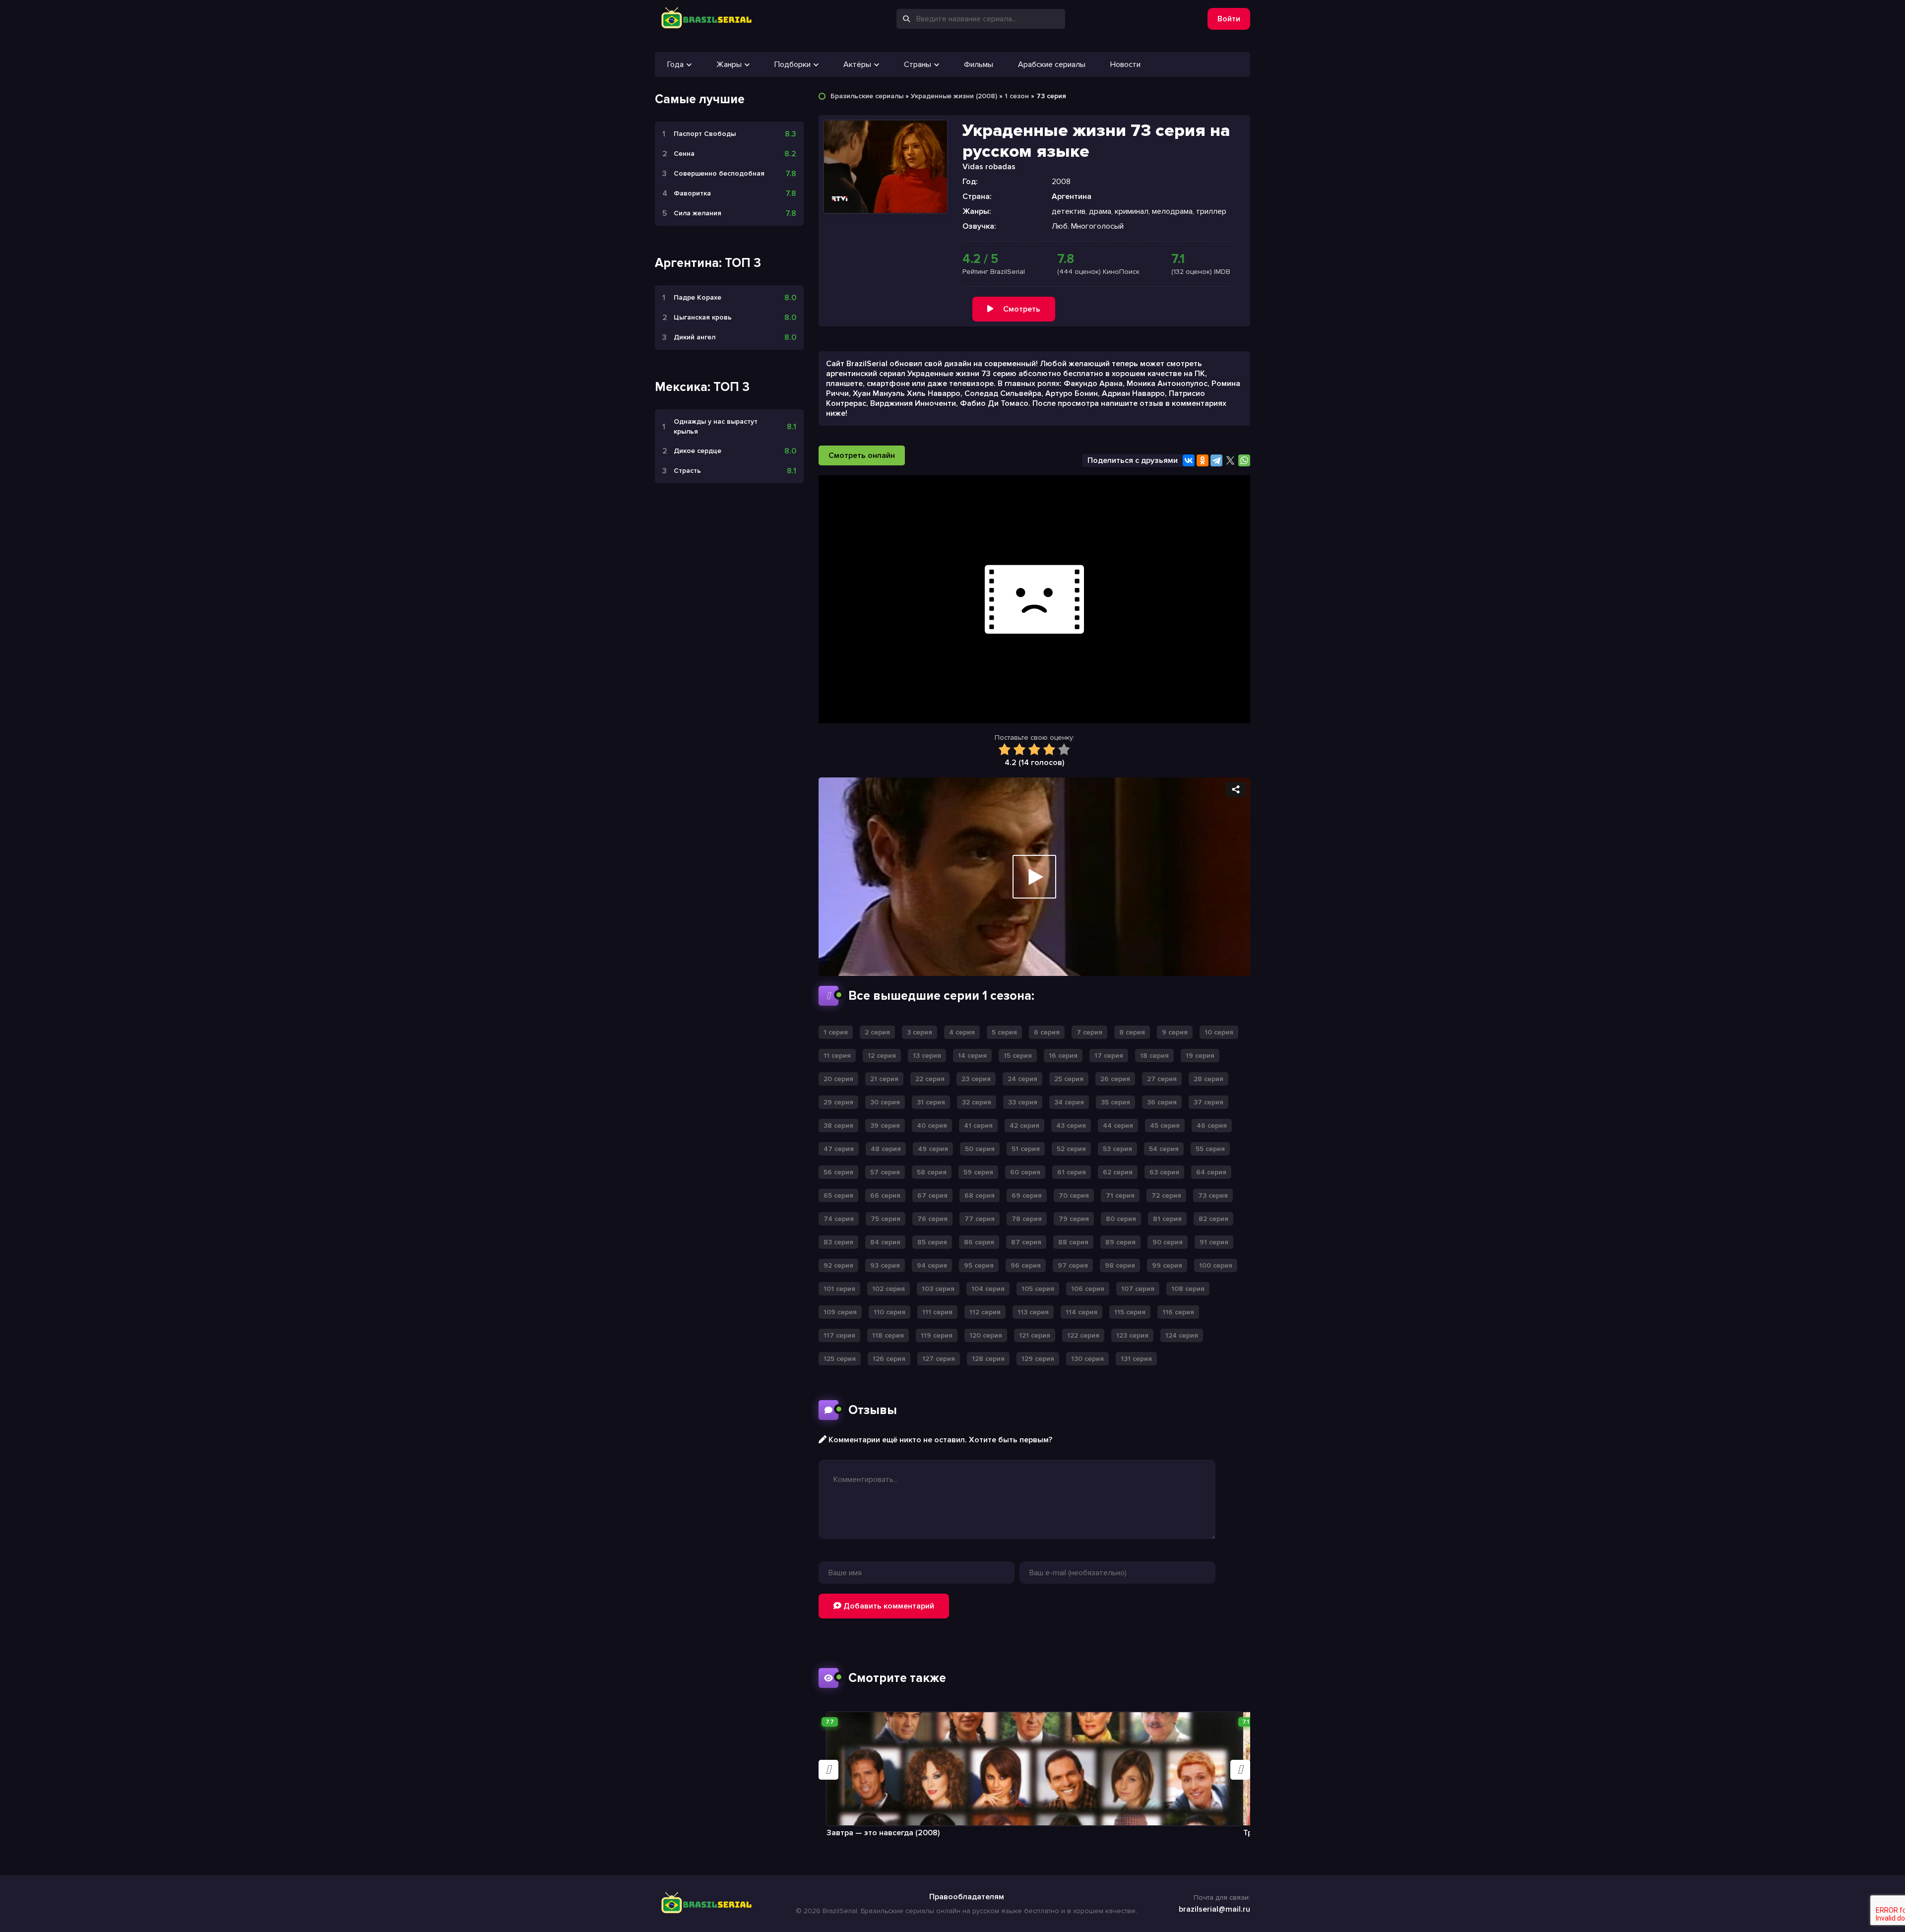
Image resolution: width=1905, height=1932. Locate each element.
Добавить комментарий (888, 1606)
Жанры (729, 64)
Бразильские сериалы (867, 96)
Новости (1125, 64)
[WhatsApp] (1244, 460)
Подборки (793, 64)
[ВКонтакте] (1189, 460)
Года (675, 64)
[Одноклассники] (1203, 460)
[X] (1230, 460)
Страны (918, 64)
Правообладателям (967, 1897)
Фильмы (979, 64)
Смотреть (1022, 309)
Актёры (857, 64)
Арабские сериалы (1052, 64)
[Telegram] (1216, 460)
